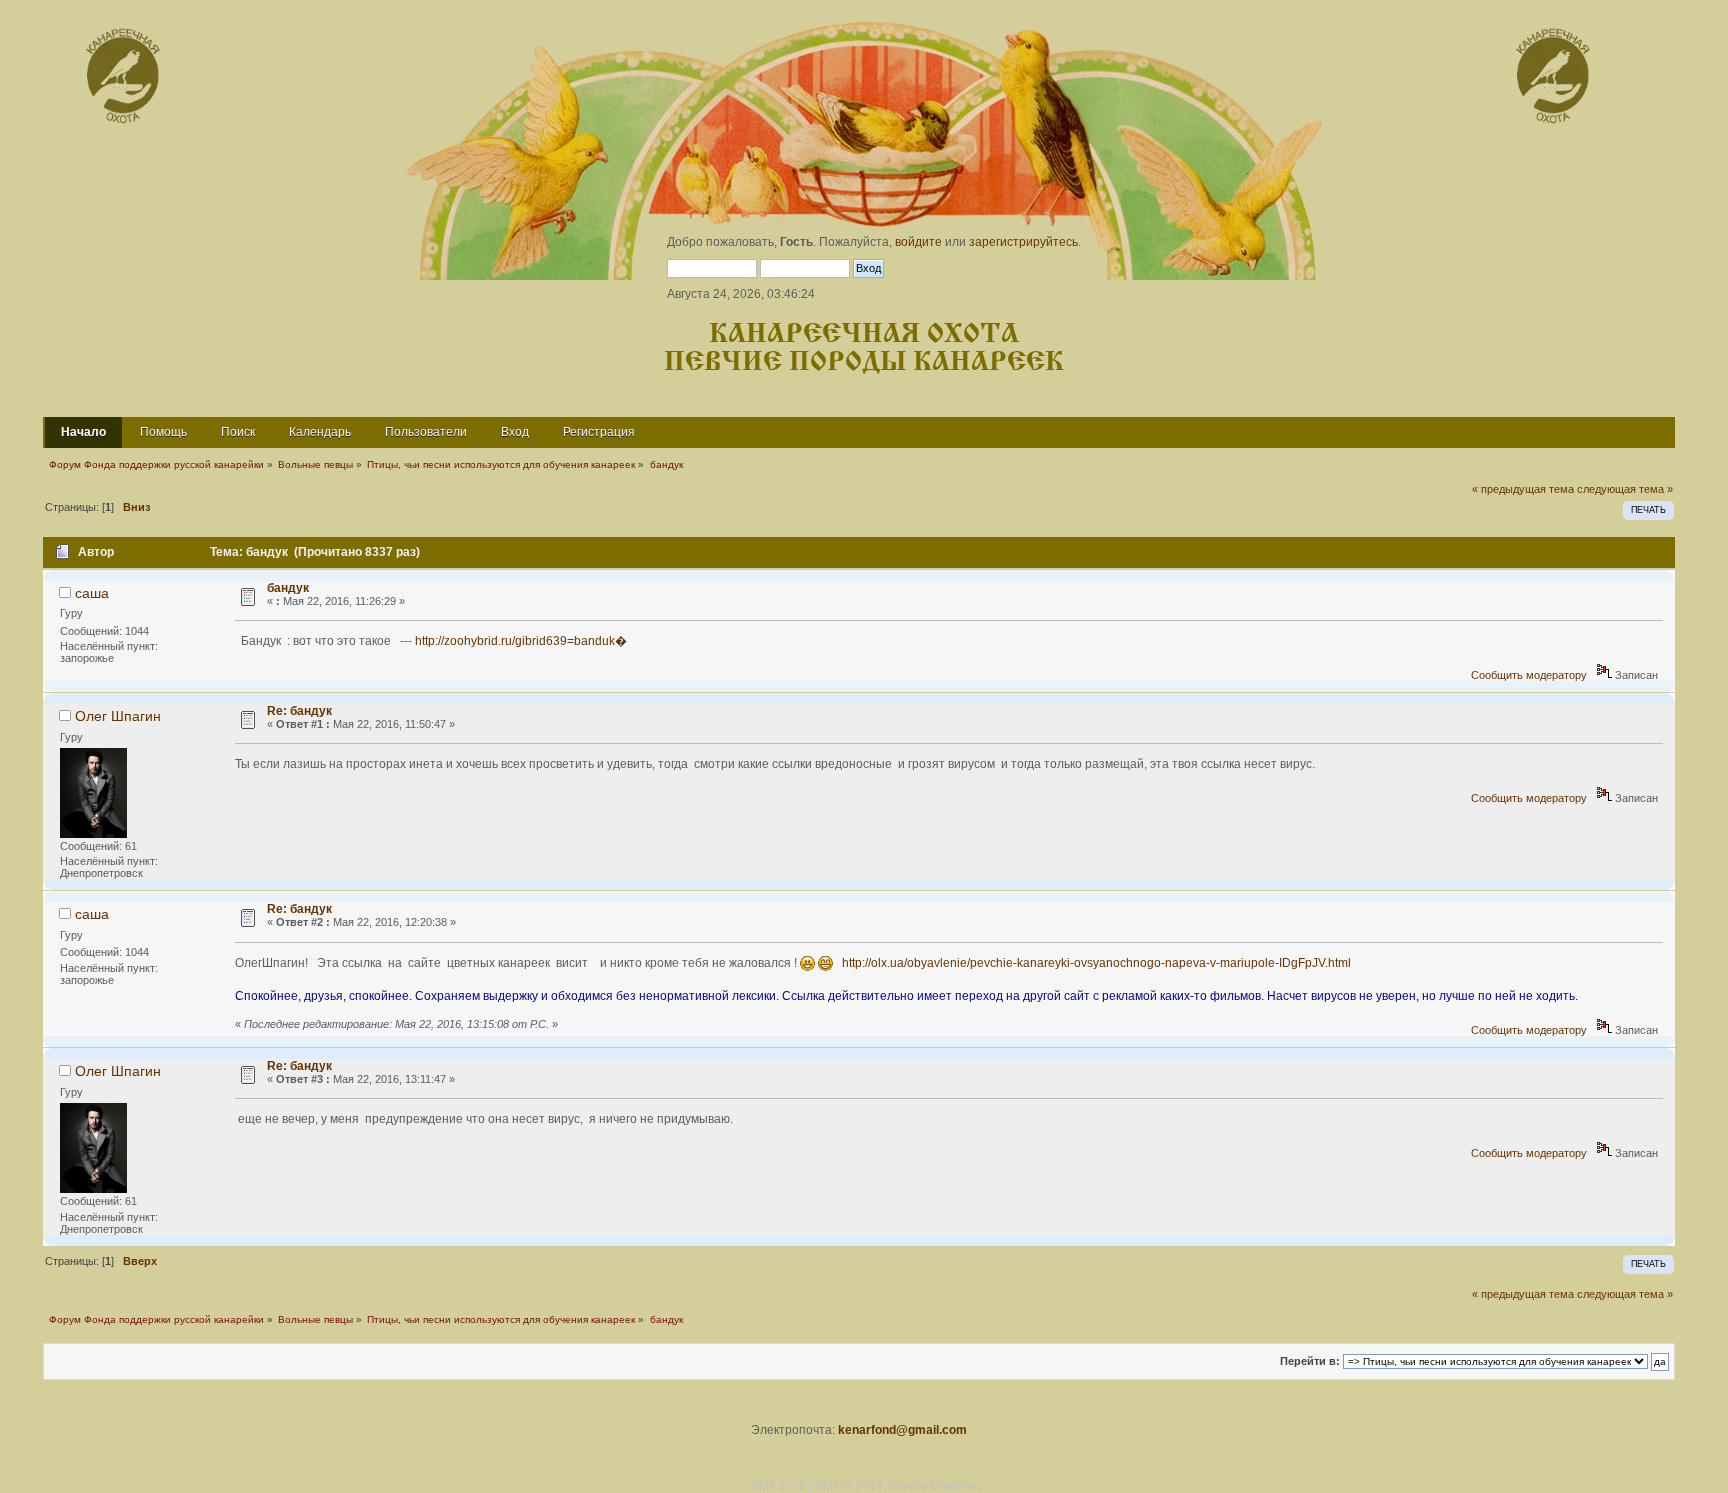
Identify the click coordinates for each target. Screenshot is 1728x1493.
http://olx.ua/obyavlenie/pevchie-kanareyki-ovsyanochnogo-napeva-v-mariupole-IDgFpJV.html (1096, 963)
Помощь (163, 432)
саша (92, 593)
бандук (288, 588)
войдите (918, 242)
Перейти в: (1310, 1361)
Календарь (320, 432)
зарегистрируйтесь (1023, 242)
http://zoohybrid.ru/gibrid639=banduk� (521, 641)
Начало (83, 432)
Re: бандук (299, 711)
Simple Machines (936, 1486)
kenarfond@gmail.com (902, 1430)
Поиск (238, 432)
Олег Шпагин (118, 716)
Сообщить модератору (1529, 675)
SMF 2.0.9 (778, 1486)
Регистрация (599, 432)
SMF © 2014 (849, 1486)
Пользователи (426, 432)
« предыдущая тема (1523, 489)
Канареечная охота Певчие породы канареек (864, 348)
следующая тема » (1625, 489)
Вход (515, 432)
